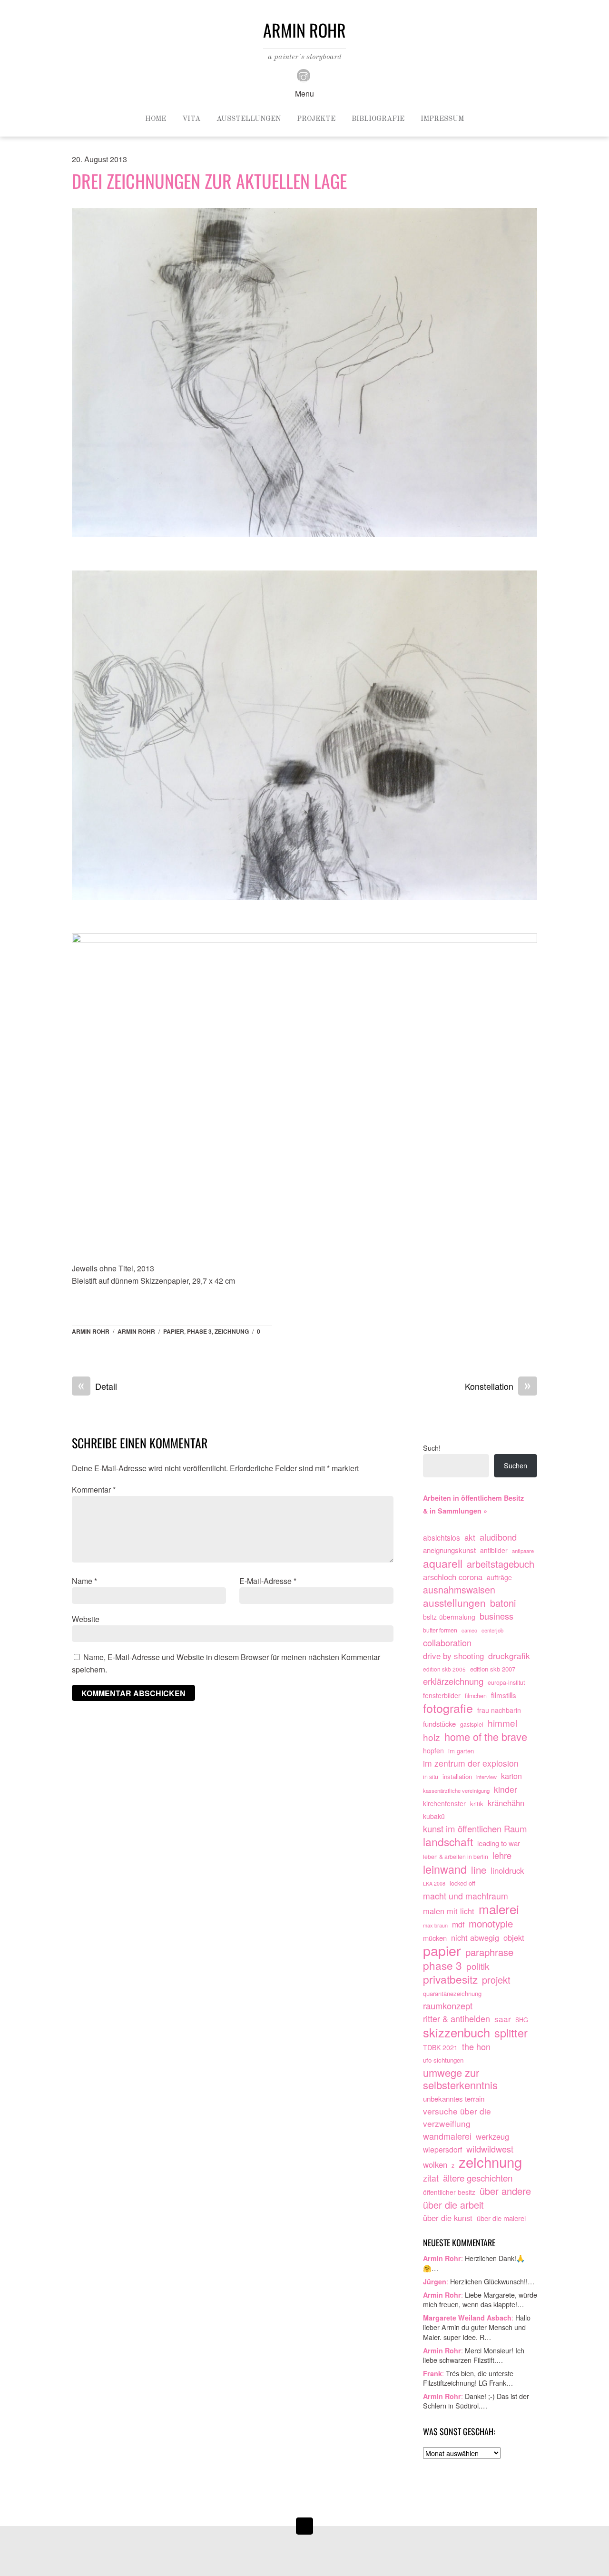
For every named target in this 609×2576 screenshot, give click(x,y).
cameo (469, 1630)
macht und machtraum (466, 1896)
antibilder (494, 1550)
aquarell (443, 1563)
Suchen (516, 1465)
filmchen (476, 1696)
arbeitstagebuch (501, 1564)
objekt (514, 1937)
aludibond (498, 1537)
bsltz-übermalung (449, 1617)
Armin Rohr (91, 1331)
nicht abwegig (475, 1937)
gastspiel (472, 1724)
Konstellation (498, 1386)
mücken (435, 1938)
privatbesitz (450, 1979)
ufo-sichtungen (443, 2060)
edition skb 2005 (444, 1669)
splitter (511, 2033)
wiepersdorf (442, 2149)
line (479, 1870)
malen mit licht (449, 1911)
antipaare (523, 1551)
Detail (98, 1386)
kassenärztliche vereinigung (456, 1790)
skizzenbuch (457, 2033)
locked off (462, 1883)
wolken (435, 2164)
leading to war (499, 1843)
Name (84, 1581)
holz (432, 1737)
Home (156, 119)
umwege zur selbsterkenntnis (460, 2079)
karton (511, 1776)
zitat (431, 2178)
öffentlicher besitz (449, 2192)
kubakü (434, 1816)
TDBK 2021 (440, 2047)
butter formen (440, 1630)
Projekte (316, 119)
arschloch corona (453, 1577)
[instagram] (304, 74)
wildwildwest (490, 2149)
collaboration (447, 1643)
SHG (522, 2020)
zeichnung (232, 1331)
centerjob (492, 1630)
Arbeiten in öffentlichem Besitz (473, 1498)
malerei (499, 1909)
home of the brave (486, 1737)
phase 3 (199, 1331)
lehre (502, 1855)
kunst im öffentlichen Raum (475, 1829)
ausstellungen (454, 1603)
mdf (458, 1924)
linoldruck (507, 1870)
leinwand (445, 1869)
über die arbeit (453, 2205)
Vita (191, 119)
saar (503, 2019)
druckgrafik (509, 1656)
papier (174, 1331)
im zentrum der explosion (471, 1763)
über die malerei (501, 2218)
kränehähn (506, 1803)
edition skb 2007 (493, 1669)
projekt (496, 1980)
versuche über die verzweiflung (457, 2117)
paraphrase (489, 1952)
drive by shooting (453, 1656)
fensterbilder (442, 1695)
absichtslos (442, 1537)
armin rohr (136, 1331)
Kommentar (94, 1490)
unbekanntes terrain (454, 2098)
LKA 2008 (434, 1883)
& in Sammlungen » (455, 1511)
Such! (432, 1448)
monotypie (491, 1924)
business (496, 1616)
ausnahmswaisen (459, 1590)
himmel (502, 1723)
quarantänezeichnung (452, 1993)
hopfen (433, 1750)
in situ (431, 1777)
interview (486, 1777)
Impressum (442, 119)
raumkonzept (448, 2006)
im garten (461, 1751)
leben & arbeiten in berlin (456, 1857)
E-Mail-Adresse (268, 1581)
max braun (435, 1925)
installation (457, 1776)
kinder (506, 1789)
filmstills (504, 1695)
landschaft (448, 1842)
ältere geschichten (478, 2178)
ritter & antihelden (457, 2019)
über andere (505, 2191)
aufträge (499, 1577)
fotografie (448, 1708)
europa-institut (506, 1682)
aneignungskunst (449, 1550)
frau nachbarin (499, 1710)
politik (478, 1966)
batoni (503, 1603)
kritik (477, 1804)
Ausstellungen (249, 119)
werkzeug (492, 2136)
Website (86, 1619)
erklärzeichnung (453, 1681)
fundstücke (439, 1724)
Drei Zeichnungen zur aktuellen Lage (209, 181)
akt (470, 1537)
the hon (476, 2047)
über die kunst (448, 2218)
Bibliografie (378, 119)
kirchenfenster (444, 1803)
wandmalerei (447, 2136)
